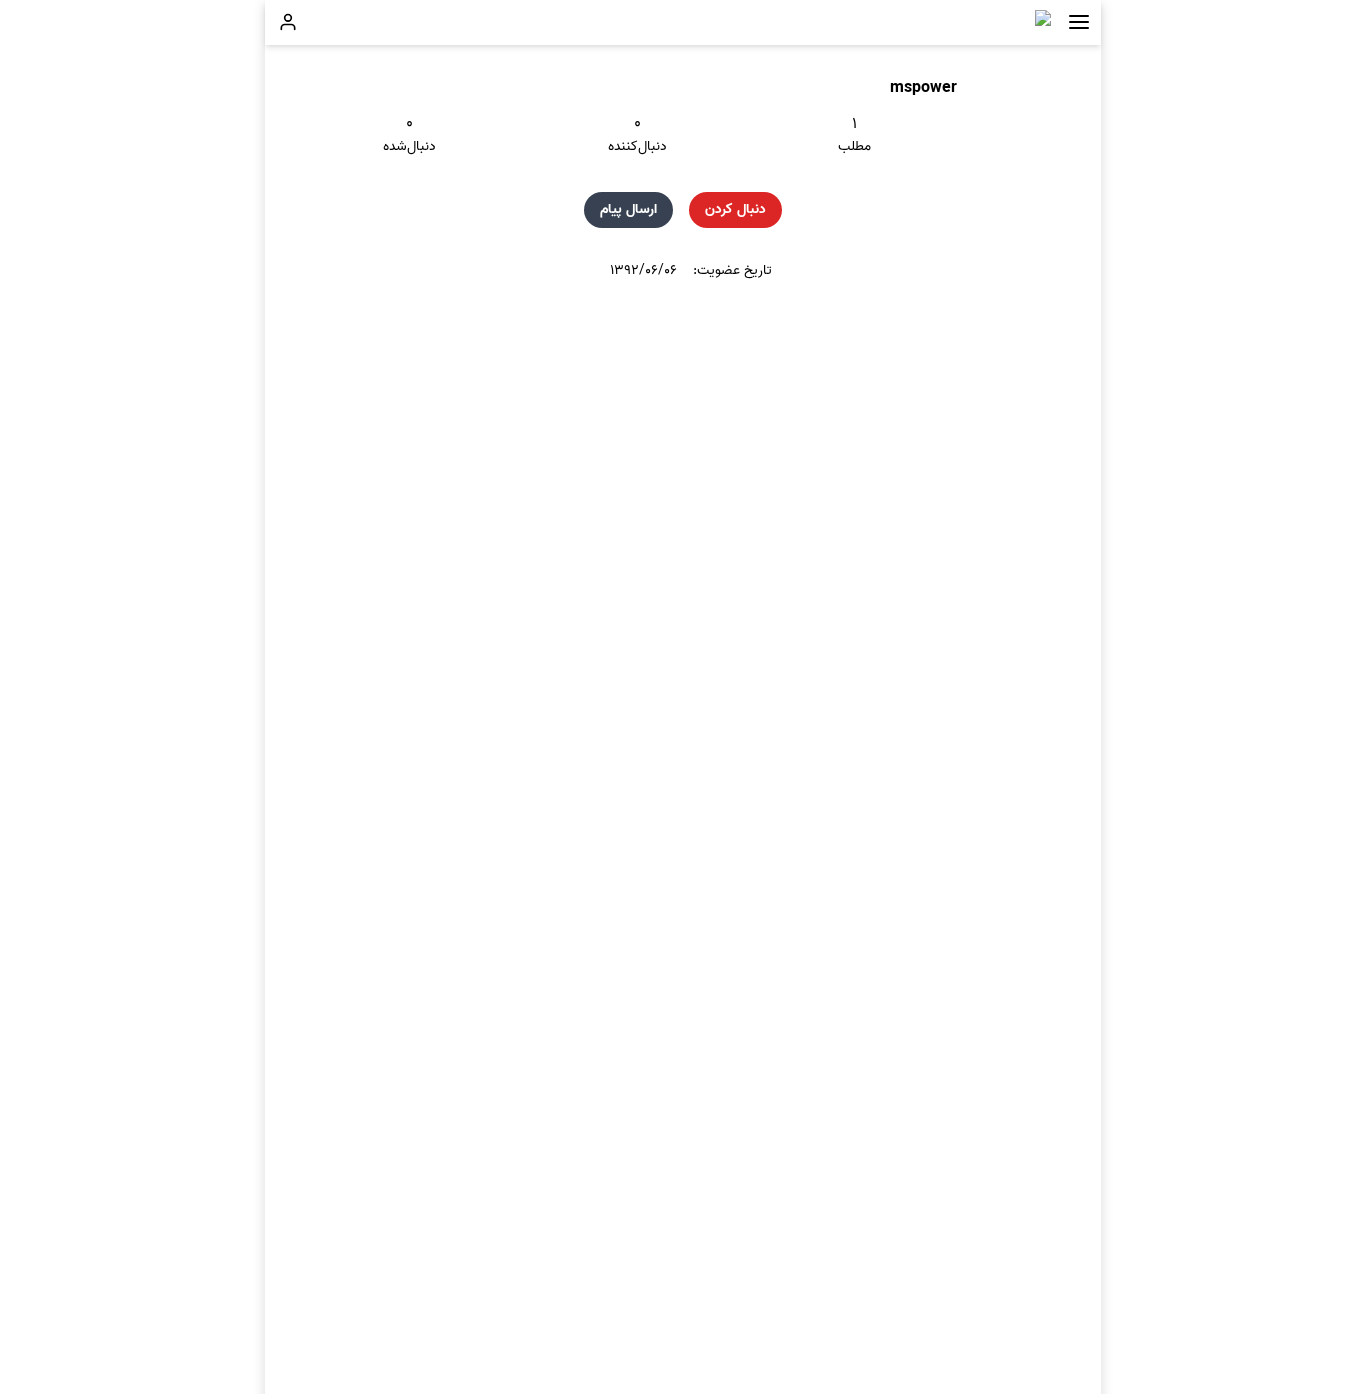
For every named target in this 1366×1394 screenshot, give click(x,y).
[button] (1079, 22)
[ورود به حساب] (288, 22)
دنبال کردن (735, 209)
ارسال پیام (628, 209)
